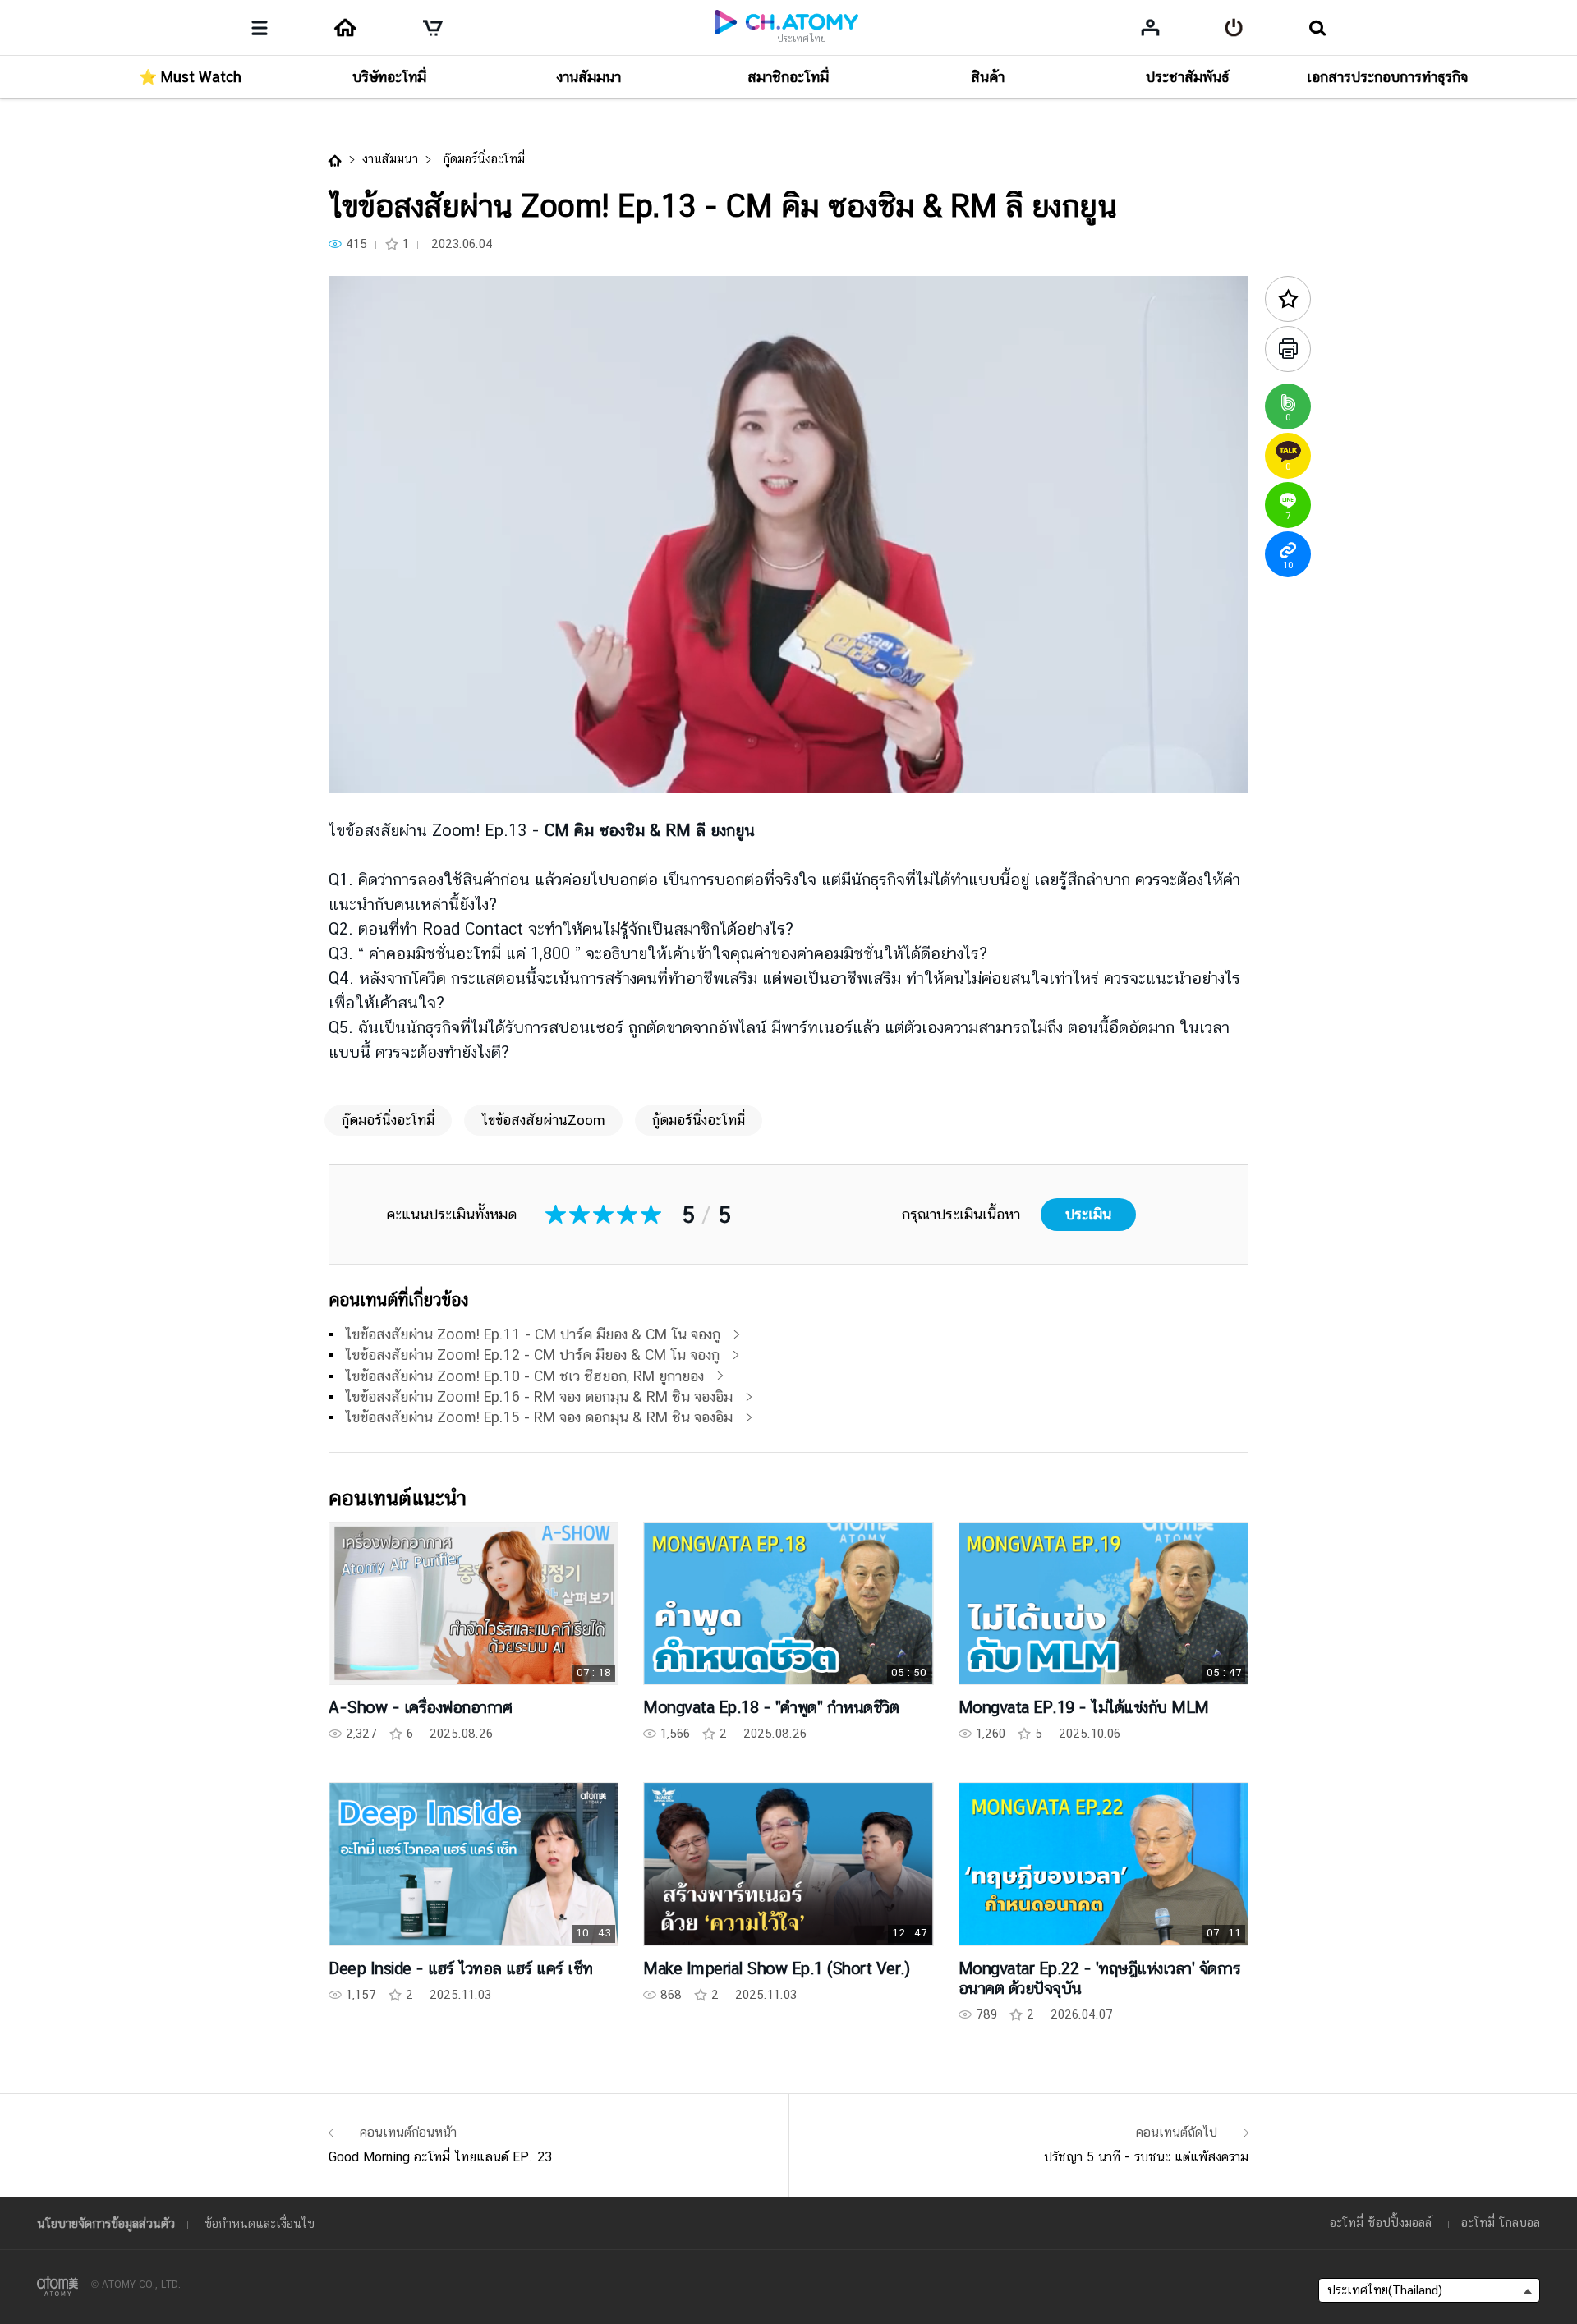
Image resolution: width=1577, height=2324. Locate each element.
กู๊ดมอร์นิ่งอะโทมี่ (482, 159)
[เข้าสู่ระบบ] (1234, 28)
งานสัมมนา (390, 159)
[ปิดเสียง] (460, 772)
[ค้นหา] (1317, 28)
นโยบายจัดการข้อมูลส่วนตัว (106, 2223)
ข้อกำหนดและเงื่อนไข (260, 2223)
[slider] (788, 748)
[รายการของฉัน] (1150, 27)
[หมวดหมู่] (260, 28)
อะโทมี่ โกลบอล (1501, 2223)
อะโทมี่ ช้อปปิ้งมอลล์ (1381, 2223)
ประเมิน (1088, 1214)
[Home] (345, 28)
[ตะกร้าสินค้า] (433, 28)
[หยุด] (361, 772)
